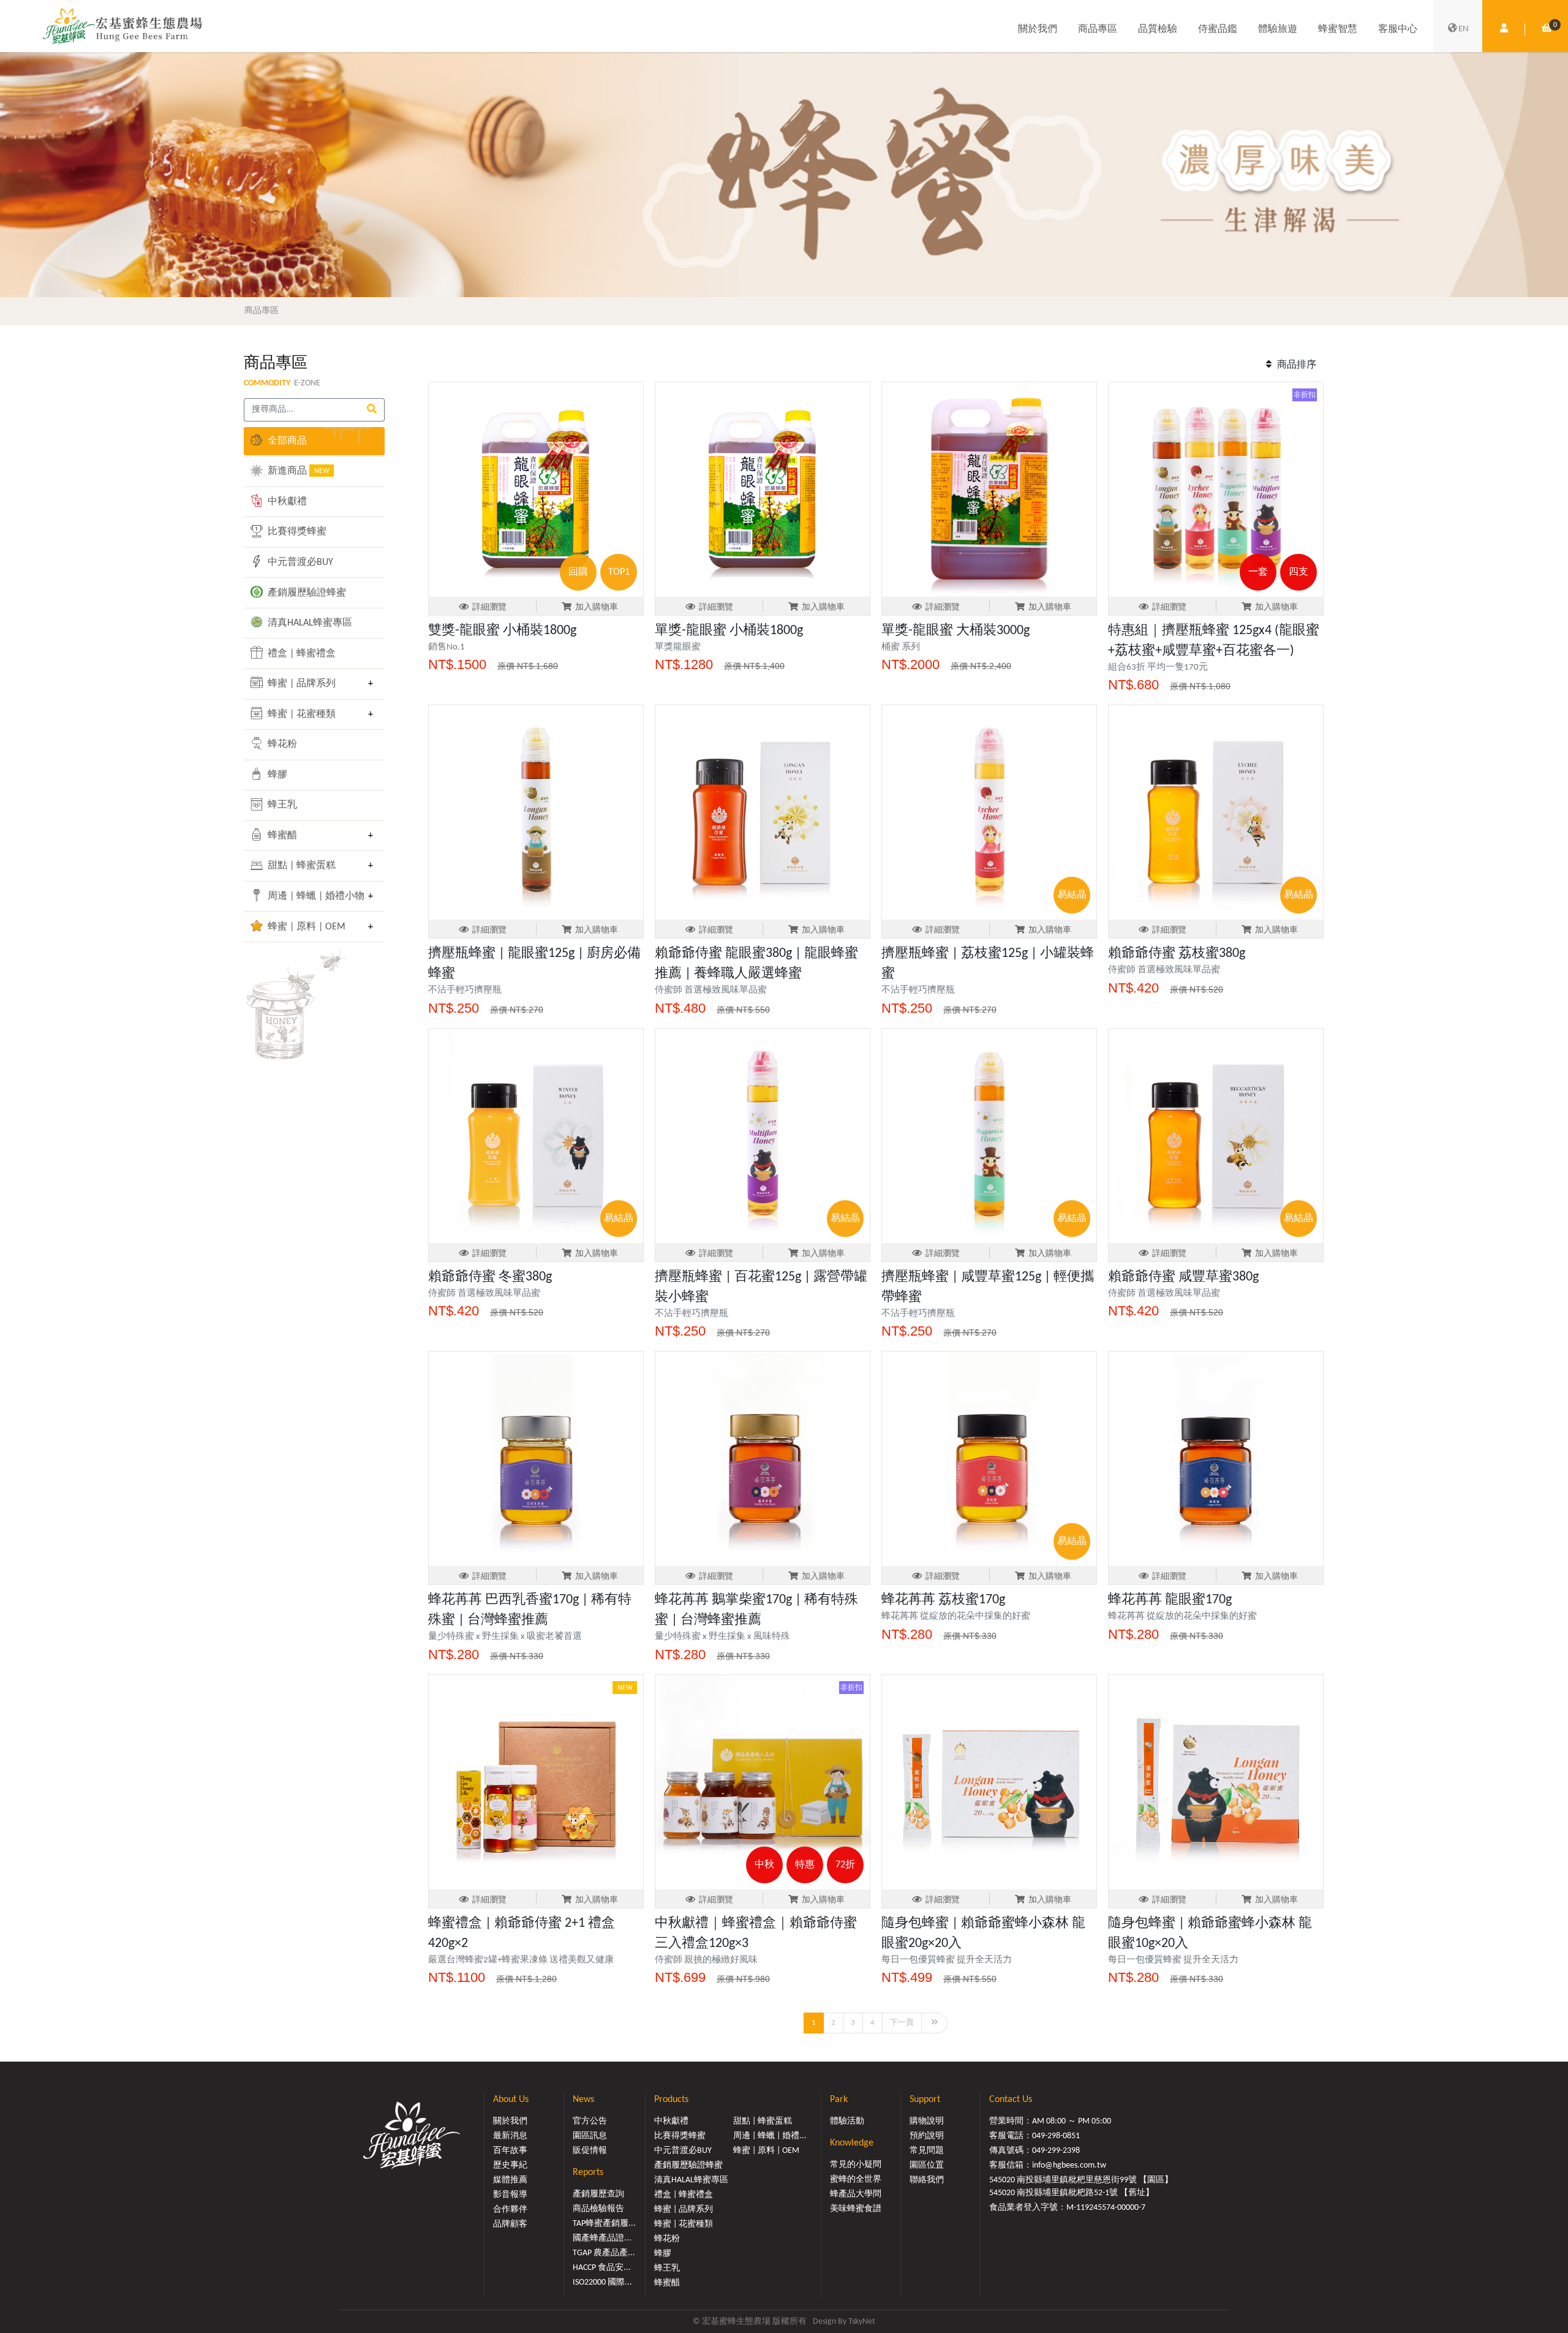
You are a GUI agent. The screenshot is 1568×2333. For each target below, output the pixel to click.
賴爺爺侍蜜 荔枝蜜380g (1177, 954)
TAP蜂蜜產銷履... (604, 2224)
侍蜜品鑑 (1218, 29)
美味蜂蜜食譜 (856, 2209)
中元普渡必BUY (299, 562)
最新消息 (510, 2136)
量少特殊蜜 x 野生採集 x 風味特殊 (722, 1637)
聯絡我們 (927, 2180)
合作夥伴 (510, 2210)
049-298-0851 (1056, 2136)
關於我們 (1038, 29)
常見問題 (927, 2151)
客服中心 (1398, 29)
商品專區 (1098, 29)
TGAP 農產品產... (604, 2253)
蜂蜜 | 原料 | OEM (305, 927)
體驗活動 (847, 2121)
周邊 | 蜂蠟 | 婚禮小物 (313, 896)
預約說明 (927, 2136)
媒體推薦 (510, 2180)
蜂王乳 (281, 805)
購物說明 (927, 2121)
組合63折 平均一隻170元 (1158, 667)
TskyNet (862, 2322)
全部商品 (286, 441)
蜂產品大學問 (856, 2194)
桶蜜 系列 (901, 647)
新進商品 (297, 471)
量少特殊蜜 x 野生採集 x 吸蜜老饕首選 (505, 1637)
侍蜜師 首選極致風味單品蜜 (711, 990)
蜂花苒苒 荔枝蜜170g (943, 1600)
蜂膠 (276, 775)
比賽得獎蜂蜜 (296, 532)
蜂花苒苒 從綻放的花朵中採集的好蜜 (956, 1616)
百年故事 (510, 2151)
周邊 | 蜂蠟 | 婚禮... (770, 2136)
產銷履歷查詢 (598, 2194)
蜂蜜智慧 (1338, 29)
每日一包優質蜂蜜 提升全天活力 (947, 1960)
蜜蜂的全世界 (856, 2180)
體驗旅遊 (1278, 29)
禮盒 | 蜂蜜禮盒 (300, 654)
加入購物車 (597, 607)
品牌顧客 (510, 2224)
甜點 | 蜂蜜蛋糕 (300, 866)
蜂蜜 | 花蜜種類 (300, 714)
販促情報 (590, 2151)
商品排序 (1295, 365)
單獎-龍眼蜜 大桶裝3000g (956, 631)
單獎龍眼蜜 (678, 647)
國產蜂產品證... (602, 2238)
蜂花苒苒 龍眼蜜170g (1170, 1600)
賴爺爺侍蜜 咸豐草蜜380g (1183, 1277)
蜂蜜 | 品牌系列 (300, 684)
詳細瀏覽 (489, 607)
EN (1464, 29)
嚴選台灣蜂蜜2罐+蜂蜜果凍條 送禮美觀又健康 (521, 1960)
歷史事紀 (510, 2165)
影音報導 (510, 2195)
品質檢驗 (1158, 29)
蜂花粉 (281, 744)
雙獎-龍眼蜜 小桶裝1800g (502, 631)
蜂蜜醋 (281, 836)
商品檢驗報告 (598, 2209)
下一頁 (902, 2023)
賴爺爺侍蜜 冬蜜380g (490, 1277)
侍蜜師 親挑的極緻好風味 (706, 1960)
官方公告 (590, 2121)
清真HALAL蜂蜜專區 (309, 623)
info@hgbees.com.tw (1069, 2165)
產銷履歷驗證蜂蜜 (306, 593)
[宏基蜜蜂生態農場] (123, 26)
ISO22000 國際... (602, 2282)
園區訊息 (590, 2136)
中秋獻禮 (286, 502)
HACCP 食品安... (602, 2268)
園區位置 (927, 2165)
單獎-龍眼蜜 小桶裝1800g (729, 631)
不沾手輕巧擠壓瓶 (465, 990)
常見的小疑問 (856, 2165)
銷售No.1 (447, 647)
